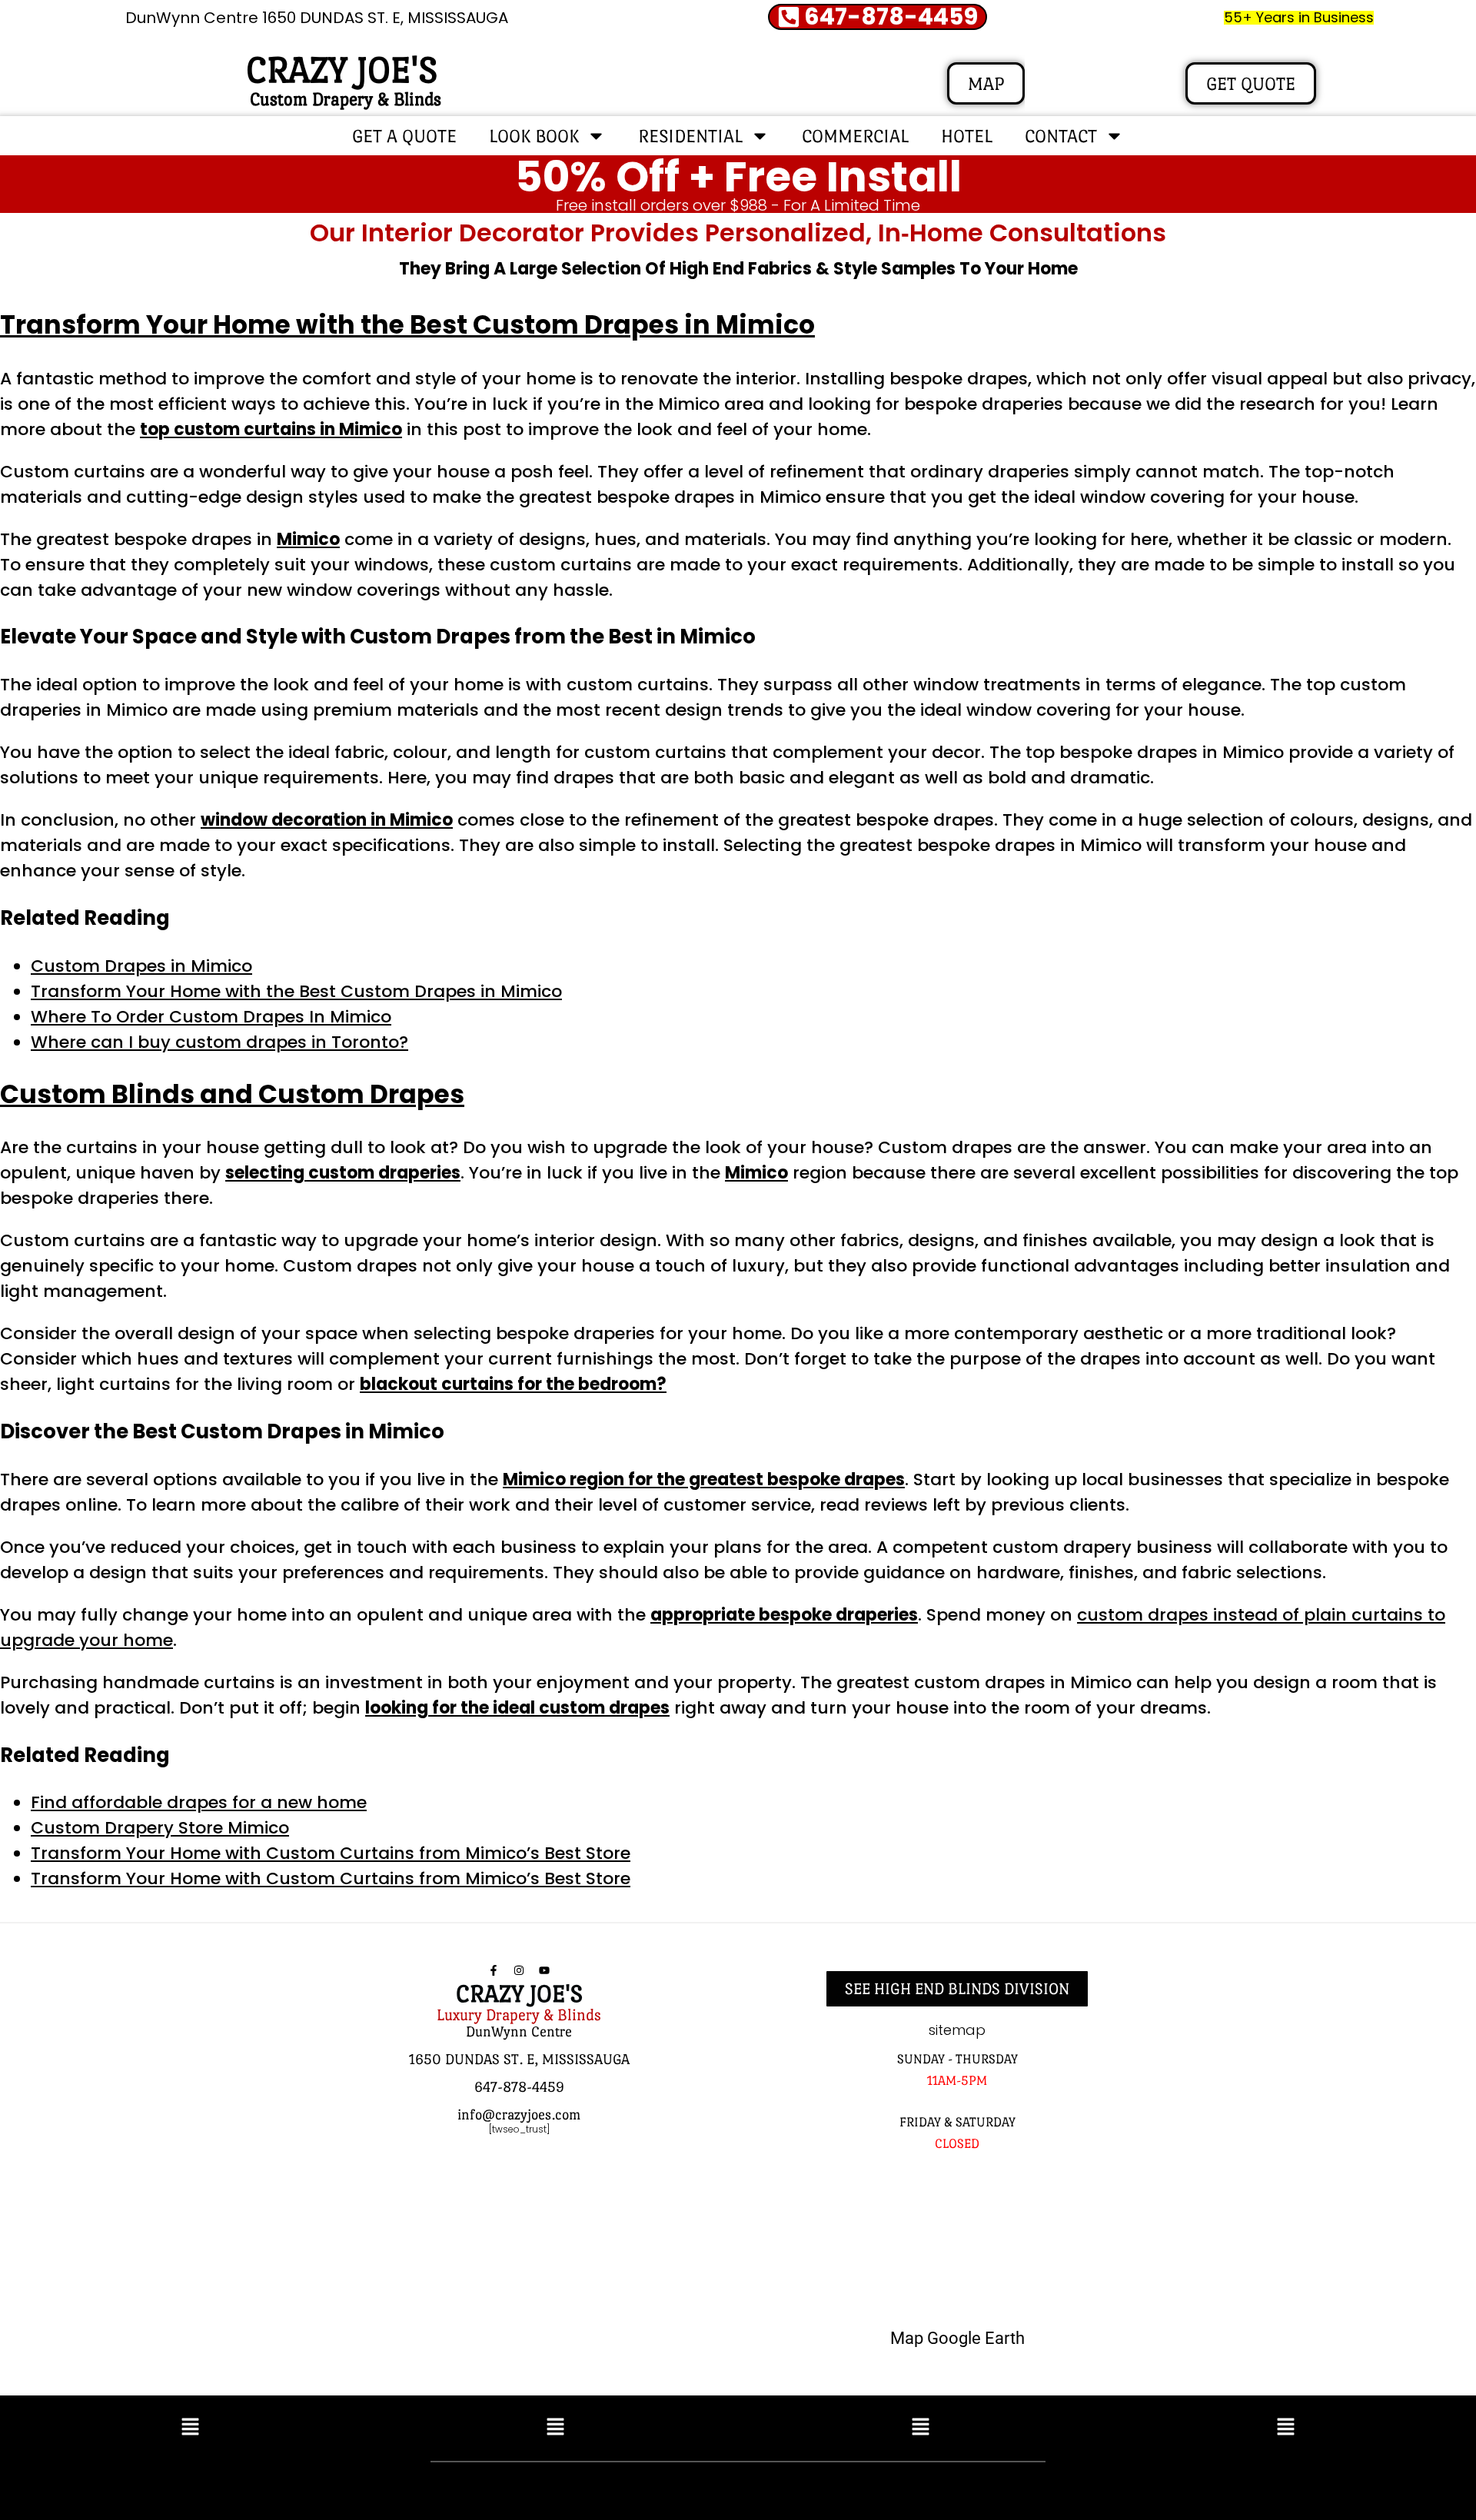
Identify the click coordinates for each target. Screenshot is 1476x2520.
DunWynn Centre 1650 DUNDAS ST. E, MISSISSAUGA (317, 18)
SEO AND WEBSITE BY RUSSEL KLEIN (903, 2487)
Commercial (855, 136)
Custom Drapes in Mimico (141, 966)
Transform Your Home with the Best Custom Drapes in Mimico (407, 325)
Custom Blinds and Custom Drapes (232, 1094)
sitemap (957, 2030)
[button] (190, 2428)
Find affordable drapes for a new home (199, 1802)
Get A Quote (404, 136)
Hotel (967, 136)
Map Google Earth (957, 2338)
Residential (690, 136)
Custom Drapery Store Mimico (160, 1828)
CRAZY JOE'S (342, 70)
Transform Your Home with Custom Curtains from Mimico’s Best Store (331, 1853)
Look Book (534, 136)
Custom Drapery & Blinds (346, 99)
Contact (1061, 136)
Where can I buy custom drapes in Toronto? (219, 1042)
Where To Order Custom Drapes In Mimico (211, 1017)
